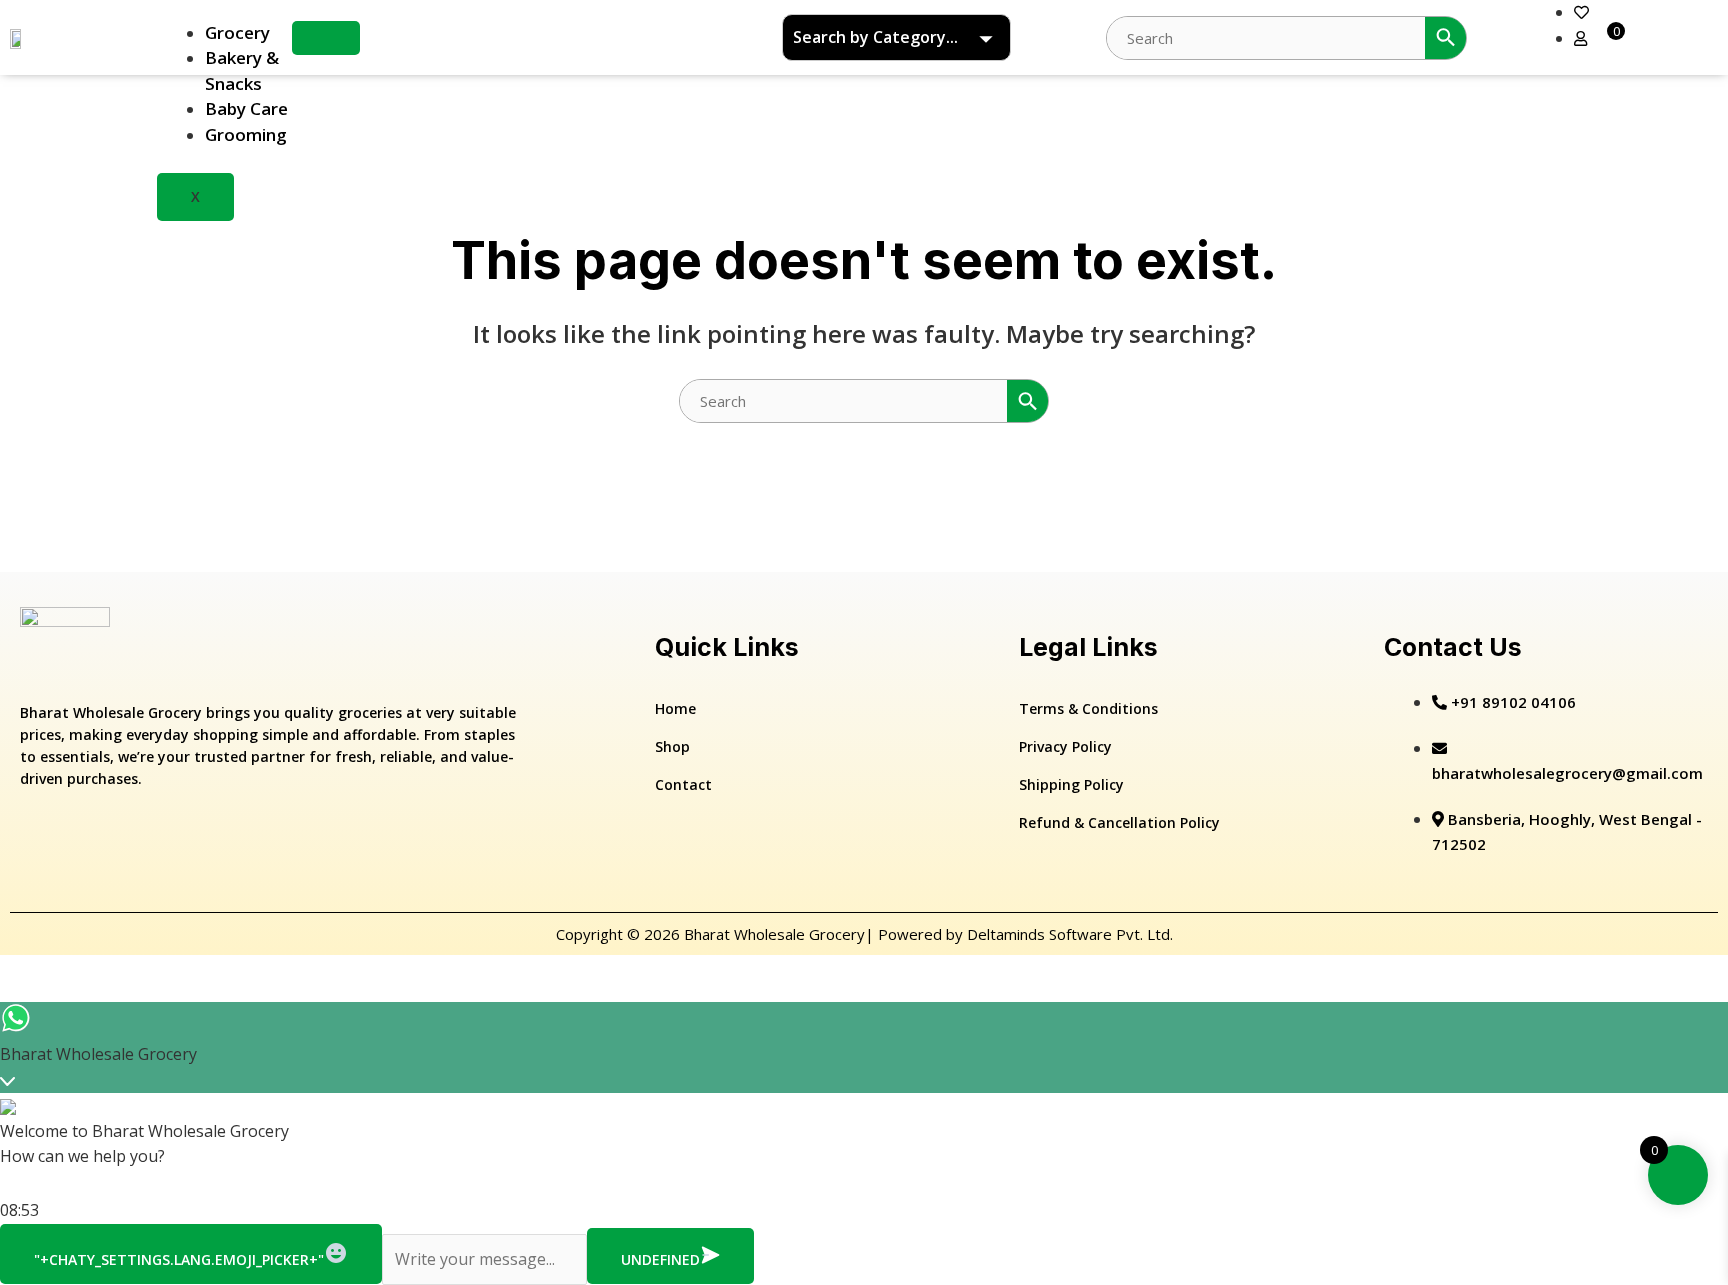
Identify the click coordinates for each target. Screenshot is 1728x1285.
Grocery (237, 32)
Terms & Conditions (1088, 708)
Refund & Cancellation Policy (1119, 822)
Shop (672, 746)
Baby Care (246, 108)
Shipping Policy (1071, 784)
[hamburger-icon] (326, 38)
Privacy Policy (1065, 746)
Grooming (246, 134)
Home (675, 708)
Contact (683, 784)
